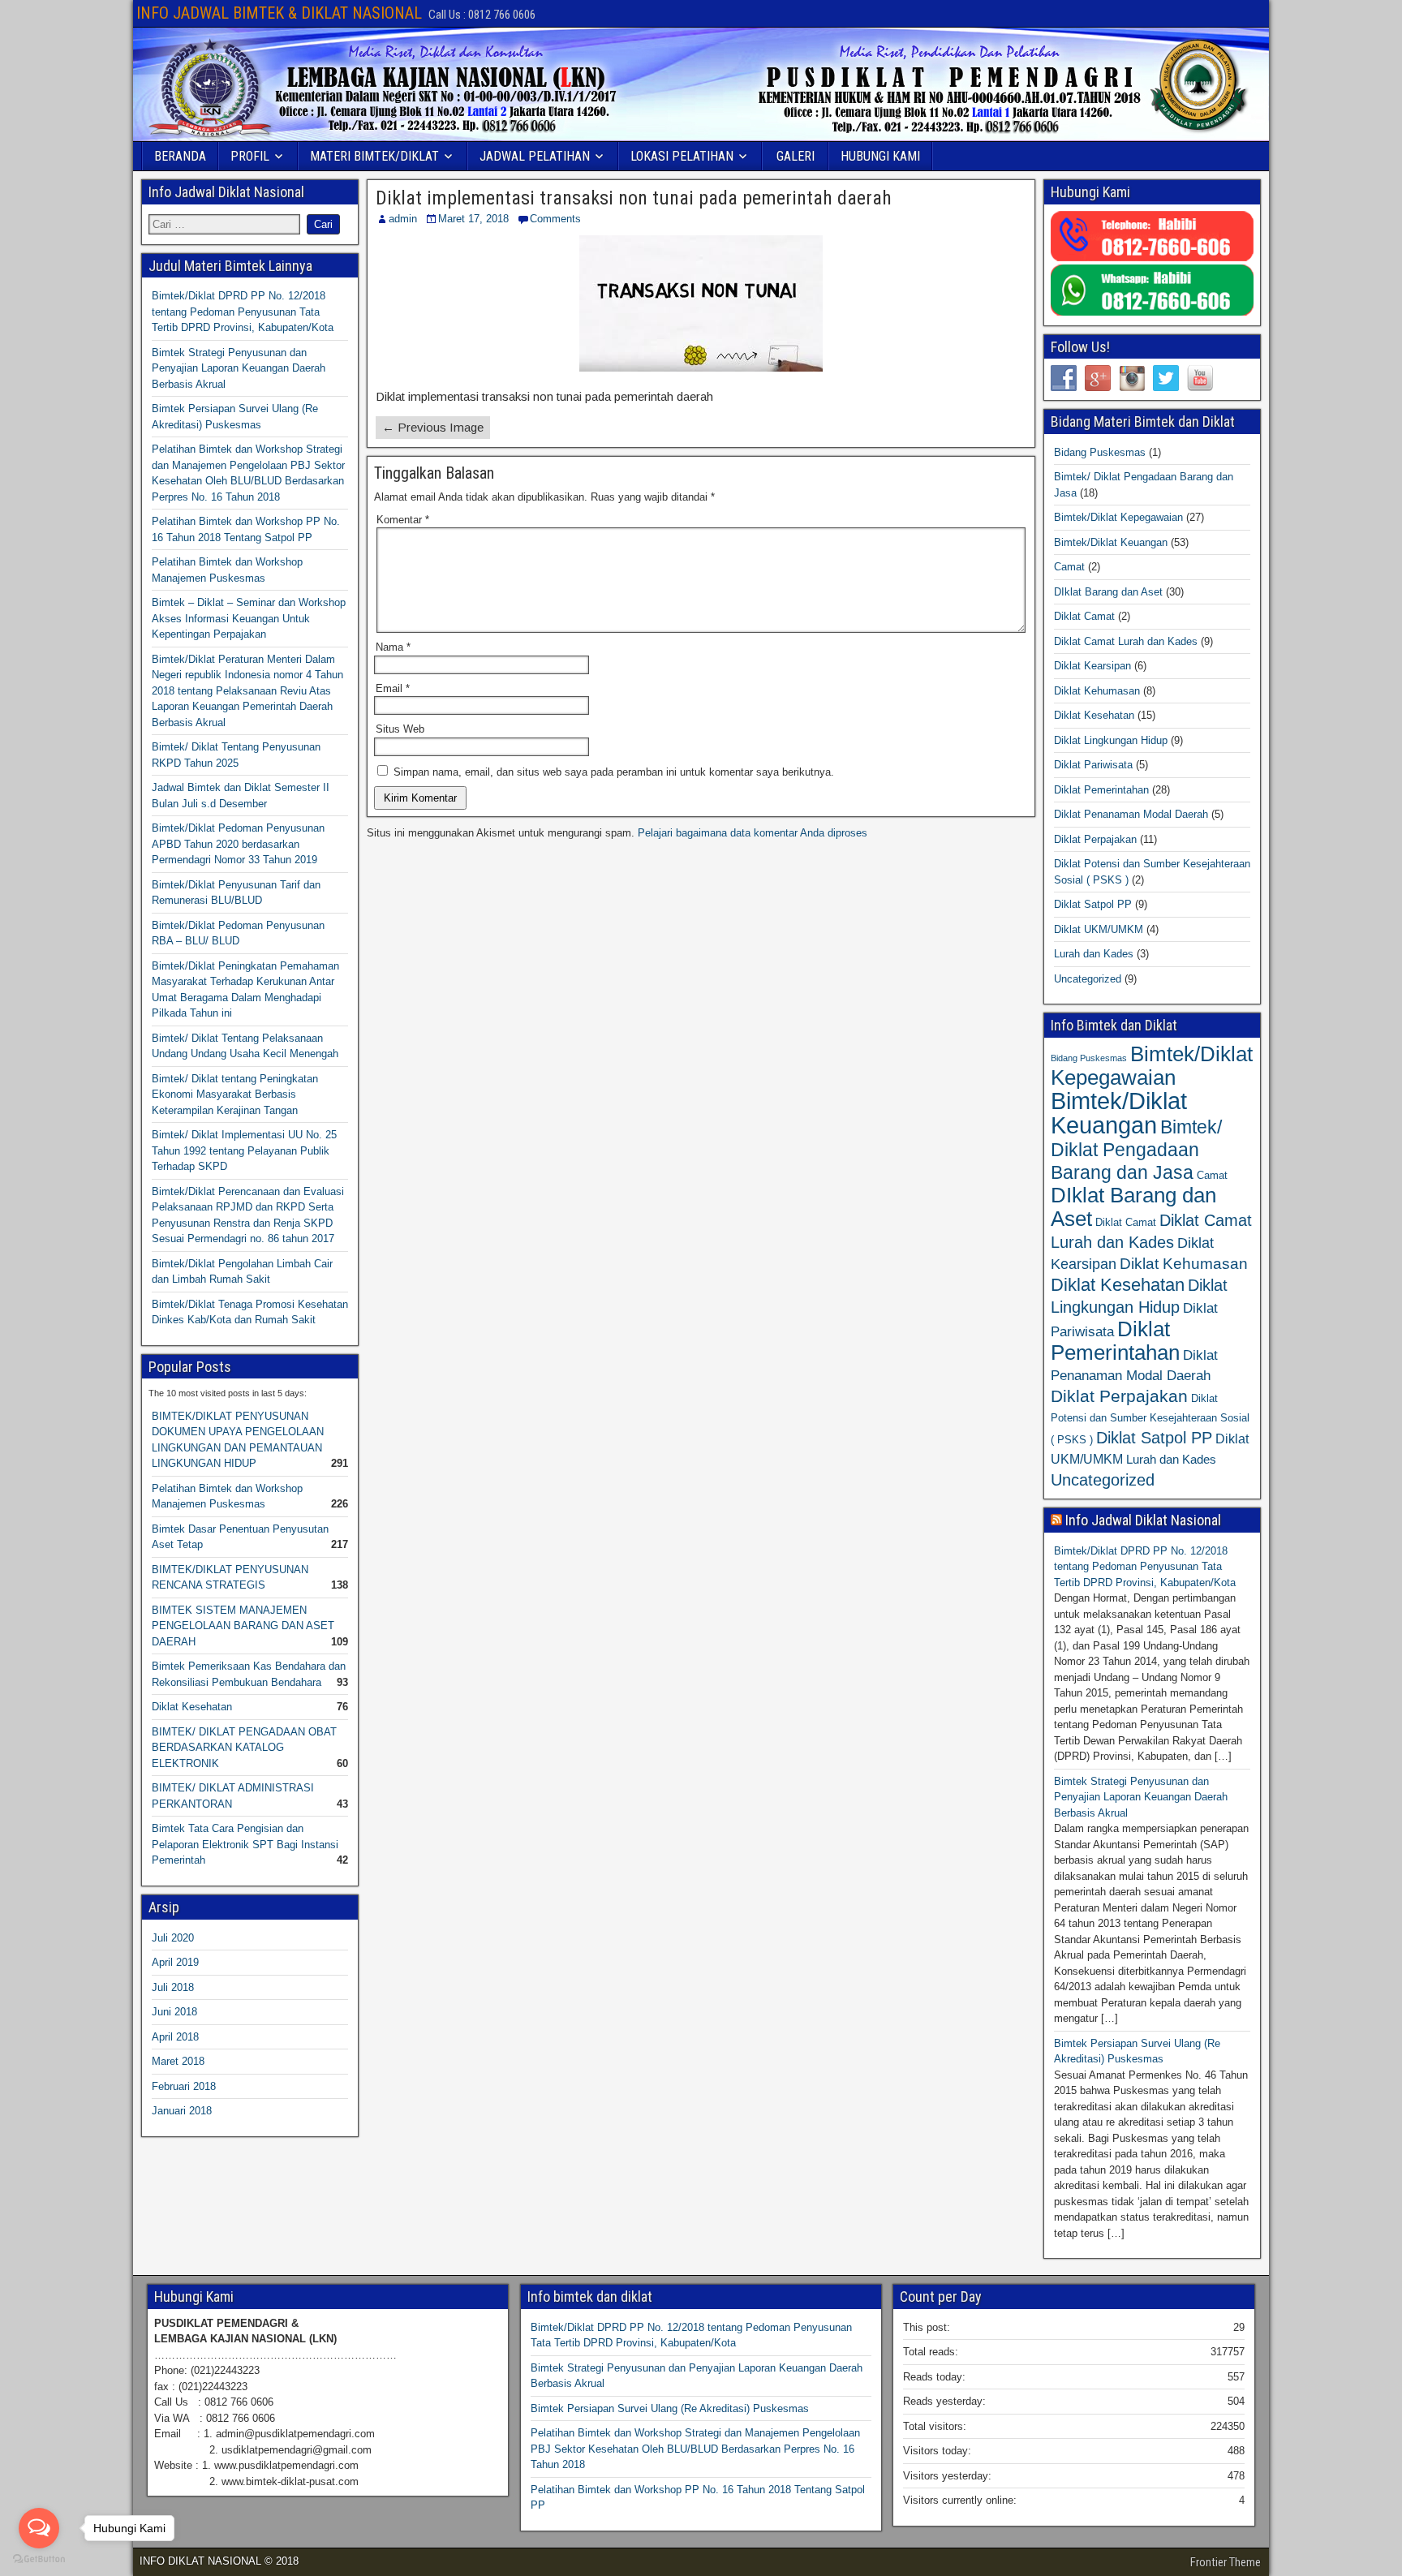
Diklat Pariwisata (1093, 765)
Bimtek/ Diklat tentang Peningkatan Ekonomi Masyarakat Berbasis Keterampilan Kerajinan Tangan (235, 1094)
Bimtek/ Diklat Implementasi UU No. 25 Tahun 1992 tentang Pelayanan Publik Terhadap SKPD (244, 1150)
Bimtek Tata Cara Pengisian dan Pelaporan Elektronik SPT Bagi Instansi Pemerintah (245, 1844)
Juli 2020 (173, 1938)
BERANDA (180, 156)
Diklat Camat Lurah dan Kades (1126, 641)
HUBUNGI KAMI (880, 156)
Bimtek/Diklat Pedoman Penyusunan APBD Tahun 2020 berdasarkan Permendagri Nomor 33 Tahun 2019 (238, 844)
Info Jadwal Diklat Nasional (1143, 1520)
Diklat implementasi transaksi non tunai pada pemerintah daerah (634, 198)
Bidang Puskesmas (1100, 452)
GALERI (796, 156)
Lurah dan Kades (1094, 954)
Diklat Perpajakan (1095, 839)
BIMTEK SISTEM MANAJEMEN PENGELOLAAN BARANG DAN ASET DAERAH (243, 1626)
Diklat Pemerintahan (1101, 790)
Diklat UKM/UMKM (1099, 929)
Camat (1069, 567)
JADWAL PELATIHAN (535, 156)
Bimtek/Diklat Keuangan (1111, 542)
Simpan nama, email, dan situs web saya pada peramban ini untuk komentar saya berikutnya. (614, 772)
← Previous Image (433, 427)
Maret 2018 (178, 2061)
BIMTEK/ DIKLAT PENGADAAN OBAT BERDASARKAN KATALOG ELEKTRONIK (244, 1748)
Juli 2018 (173, 1987)
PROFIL (250, 156)
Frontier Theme (1226, 2562)
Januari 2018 (182, 2111)
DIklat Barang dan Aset (1108, 592)
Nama (393, 647)
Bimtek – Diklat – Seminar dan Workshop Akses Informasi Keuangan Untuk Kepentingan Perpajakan (249, 618)
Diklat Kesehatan (192, 1707)
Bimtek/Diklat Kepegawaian (1118, 517)
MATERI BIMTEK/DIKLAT (374, 156)
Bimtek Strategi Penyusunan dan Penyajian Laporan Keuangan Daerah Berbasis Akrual (239, 368)
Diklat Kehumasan (1097, 691)
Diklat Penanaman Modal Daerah (1131, 814)
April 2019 (175, 1962)
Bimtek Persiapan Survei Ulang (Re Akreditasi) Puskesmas (670, 2408)
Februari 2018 (184, 2086)
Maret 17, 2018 (473, 219)
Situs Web (400, 729)
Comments (555, 219)
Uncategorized (1088, 979)
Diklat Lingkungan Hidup (1111, 740)
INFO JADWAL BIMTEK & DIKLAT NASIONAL (279, 13)
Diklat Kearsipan (1092, 666)
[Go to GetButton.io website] (39, 2559)
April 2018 (175, 2037)
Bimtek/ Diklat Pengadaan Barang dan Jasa (1136, 1150)
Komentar (403, 520)
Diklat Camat (1084, 616)
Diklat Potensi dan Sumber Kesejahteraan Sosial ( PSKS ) (1150, 1419)
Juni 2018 (174, 2012)
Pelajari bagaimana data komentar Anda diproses (753, 833)
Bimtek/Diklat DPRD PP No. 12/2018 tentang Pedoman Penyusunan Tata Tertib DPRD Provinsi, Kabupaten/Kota (243, 312)
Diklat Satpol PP (1093, 904)
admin (403, 219)
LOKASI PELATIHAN (682, 156)
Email (393, 688)
